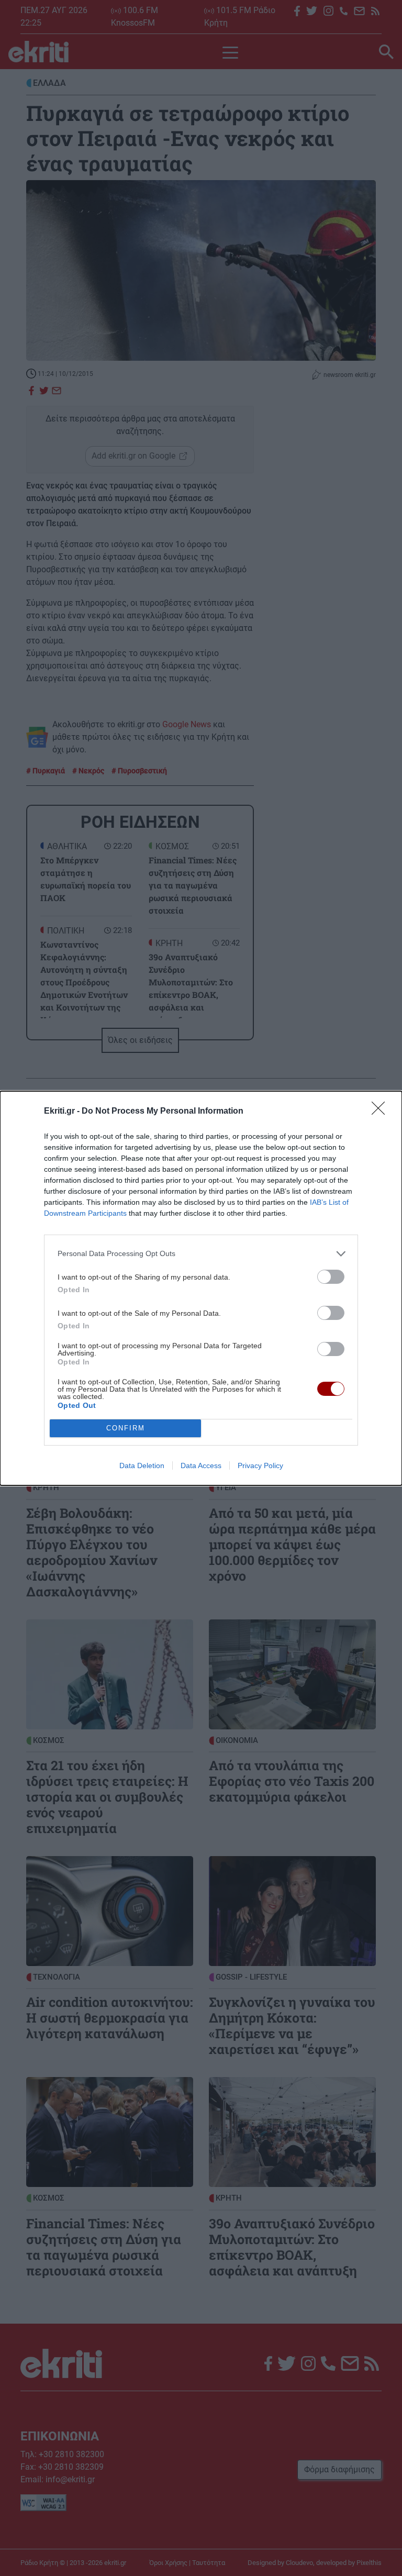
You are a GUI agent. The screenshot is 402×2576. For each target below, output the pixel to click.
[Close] (382, 1112)
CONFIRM (126, 1428)
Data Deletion (142, 1465)
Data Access (201, 1465)
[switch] (331, 1277)
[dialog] (201, 1288)
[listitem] (201, 1254)
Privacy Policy (260, 1465)
